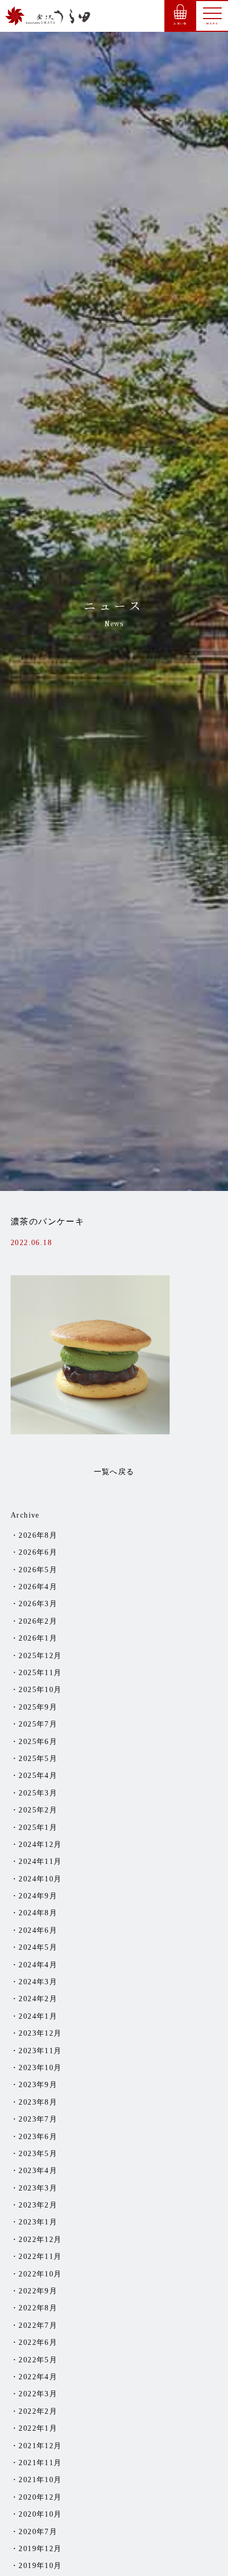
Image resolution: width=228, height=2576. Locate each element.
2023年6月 (38, 2137)
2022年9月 (38, 2291)
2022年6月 (38, 2342)
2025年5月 (38, 1759)
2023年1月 (38, 2222)
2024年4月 (38, 1965)
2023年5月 (38, 2154)
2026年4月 (38, 1587)
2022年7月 (38, 2325)
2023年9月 (38, 2085)
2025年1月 (38, 1828)
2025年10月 (40, 1690)
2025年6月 (38, 1742)
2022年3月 (38, 2394)
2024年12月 (40, 1845)
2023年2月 (38, 2205)
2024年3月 (38, 1982)
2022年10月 (40, 2274)
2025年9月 (38, 1707)
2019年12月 (40, 2549)
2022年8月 (38, 2308)
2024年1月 (38, 2016)
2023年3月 (38, 2188)
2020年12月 (40, 2497)
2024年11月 (40, 1861)
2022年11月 (40, 2257)
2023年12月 (40, 2033)
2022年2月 (38, 2411)
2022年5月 (38, 2360)
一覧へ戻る (114, 1472)
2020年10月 (40, 2514)
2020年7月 (38, 2532)
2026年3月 (38, 1604)
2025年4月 (38, 1776)
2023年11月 (40, 2051)
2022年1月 (38, 2428)
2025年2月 (38, 1810)
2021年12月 (40, 2446)
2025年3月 (38, 1793)
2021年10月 (40, 2480)
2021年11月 (40, 2463)
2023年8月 (38, 2102)
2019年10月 (40, 2566)
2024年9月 (38, 1896)
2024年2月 (38, 1999)
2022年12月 (40, 2240)
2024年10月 (40, 1879)
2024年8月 (38, 1913)
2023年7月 (38, 2119)
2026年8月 (38, 1535)
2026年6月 (38, 1552)
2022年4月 (38, 2377)
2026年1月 (38, 1638)
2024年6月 (38, 1930)
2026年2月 (38, 1621)
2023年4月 (38, 2171)
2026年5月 (38, 1570)
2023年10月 (40, 2068)
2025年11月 (40, 1673)
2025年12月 (40, 1656)
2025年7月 (38, 1724)
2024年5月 (38, 1947)
